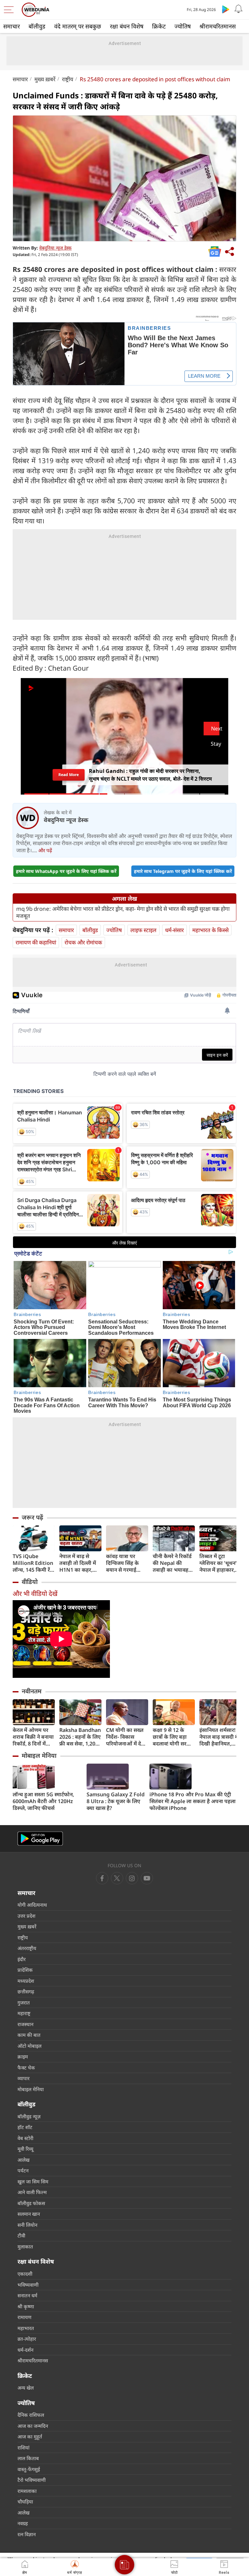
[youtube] (132, 1878)
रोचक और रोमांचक (83, 942)
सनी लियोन (27, 2225)
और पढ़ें (45, 850)
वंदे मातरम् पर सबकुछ (78, 26)
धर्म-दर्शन (25, 2350)
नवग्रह (23, 2523)
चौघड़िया (25, 2502)
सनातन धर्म (27, 2295)
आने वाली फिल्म (32, 2192)
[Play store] (226, 9)
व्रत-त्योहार (27, 2339)
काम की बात (29, 2035)
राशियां (24, 2448)
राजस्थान (25, 2024)
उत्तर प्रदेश (26, 1916)
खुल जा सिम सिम (33, 2181)
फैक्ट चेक (26, 2068)
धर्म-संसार (174, 930)
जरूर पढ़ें (32, 1517)
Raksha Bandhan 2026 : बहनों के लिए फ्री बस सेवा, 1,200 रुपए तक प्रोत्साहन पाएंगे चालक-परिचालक (80, 1737)
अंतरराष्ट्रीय (27, 1948)
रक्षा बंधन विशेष (127, 26)
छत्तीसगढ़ (26, 1991)
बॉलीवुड (37, 26)
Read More (69, 775)
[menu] (10, 10)
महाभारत (26, 2328)
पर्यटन (23, 2170)
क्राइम (23, 2057)
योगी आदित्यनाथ (32, 1905)
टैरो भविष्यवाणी (32, 2480)
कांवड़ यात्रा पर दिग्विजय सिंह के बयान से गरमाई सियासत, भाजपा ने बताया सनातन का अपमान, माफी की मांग (125, 1563)
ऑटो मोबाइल (30, 2046)
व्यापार (24, 2078)
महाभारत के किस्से (210, 930)
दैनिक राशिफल (31, 2415)
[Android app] (40, 1839)
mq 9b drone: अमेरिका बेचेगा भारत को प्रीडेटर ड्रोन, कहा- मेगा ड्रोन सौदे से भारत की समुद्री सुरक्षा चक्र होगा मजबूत (123, 912)
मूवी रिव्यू (25, 2149)
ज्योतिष (183, 26)
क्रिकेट (159, 26)
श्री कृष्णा (26, 2306)
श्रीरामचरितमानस (218, 26)
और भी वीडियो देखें (35, 1594)
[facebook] (102, 1878)
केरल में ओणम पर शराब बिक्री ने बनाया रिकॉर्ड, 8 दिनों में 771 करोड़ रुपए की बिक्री (33, 1737)
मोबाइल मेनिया (39, 1756)
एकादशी (25, 2274)
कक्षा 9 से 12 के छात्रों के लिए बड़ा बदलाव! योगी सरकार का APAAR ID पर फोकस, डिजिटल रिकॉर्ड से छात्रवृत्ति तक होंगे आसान (174, 1737)
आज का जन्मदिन (33, 2426)
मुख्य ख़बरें (45, 79)
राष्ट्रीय (68, 79)
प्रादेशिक (25, 1970)
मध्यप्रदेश (26, 1981)
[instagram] (147, 1878)
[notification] (239, 9)
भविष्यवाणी (28, 2285)
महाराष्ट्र (24, 2013)
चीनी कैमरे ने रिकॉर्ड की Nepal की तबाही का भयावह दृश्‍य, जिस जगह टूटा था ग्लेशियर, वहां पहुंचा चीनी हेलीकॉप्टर (172, 1563)
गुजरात (24, 2002)
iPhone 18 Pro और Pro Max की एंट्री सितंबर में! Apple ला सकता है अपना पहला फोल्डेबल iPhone (193, 1801)
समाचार (12, 26)
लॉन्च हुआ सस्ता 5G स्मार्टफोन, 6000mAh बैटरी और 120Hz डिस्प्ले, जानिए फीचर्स (43, 1801)
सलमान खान (29, 2214)
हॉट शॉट (25, 2127)
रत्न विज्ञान (27, 2534)
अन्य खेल (26, 2388)
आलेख (24, 2160)
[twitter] (117, 1878)
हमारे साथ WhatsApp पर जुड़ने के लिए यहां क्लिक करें (66, 871)
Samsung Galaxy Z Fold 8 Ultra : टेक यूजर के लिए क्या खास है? (116, 1801)
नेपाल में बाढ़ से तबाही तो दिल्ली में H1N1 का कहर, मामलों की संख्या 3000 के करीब (78, 1563)
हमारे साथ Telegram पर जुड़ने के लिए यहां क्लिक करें (183, 871)
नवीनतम (32, 1691)
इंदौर (22, 1959)
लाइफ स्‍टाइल (143, 930)
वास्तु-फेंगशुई (29, 2469)
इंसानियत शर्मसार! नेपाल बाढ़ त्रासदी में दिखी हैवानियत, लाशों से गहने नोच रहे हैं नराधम (220, 1737)
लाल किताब (28, 2458)
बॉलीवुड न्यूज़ (29, 2116)
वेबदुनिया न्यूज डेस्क (55, 248)
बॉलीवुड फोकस (31, 2203)
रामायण (24, 2317)
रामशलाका (27, 2491)
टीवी (21, 2236)
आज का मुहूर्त (30, 2437)
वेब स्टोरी (25, 2138)
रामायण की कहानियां (36, 942)
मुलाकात (25, 2247)
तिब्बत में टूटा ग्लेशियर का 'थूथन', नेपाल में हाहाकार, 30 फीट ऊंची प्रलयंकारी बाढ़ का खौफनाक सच (219, 1563)
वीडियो (30, 1582)
